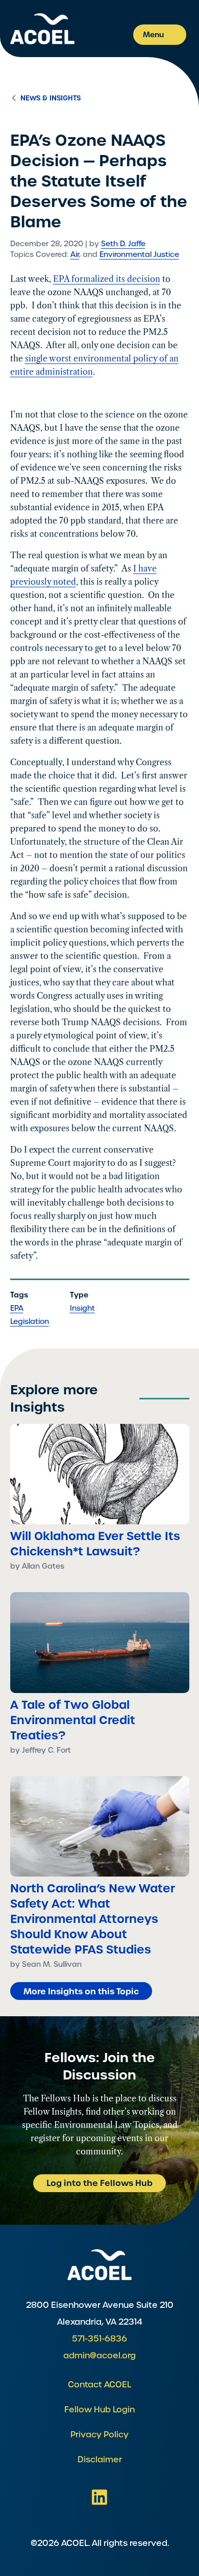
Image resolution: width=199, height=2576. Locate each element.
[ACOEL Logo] (99, 2265)
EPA (17, 1308)
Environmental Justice (139, 254)
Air (75, 254)
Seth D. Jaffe (123, 244)
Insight (82, 1308)
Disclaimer (100, 2460)
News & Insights (49, 98)
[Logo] (42, 29)
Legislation (30, 1321)
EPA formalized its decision (107, 279)
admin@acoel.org (99, 2356)
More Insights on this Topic (81, 1991)
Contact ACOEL (99, 2385)
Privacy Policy (99, 2435)
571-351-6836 (99, 2339)
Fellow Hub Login (99, 2410)
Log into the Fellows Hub (99, 2183)
